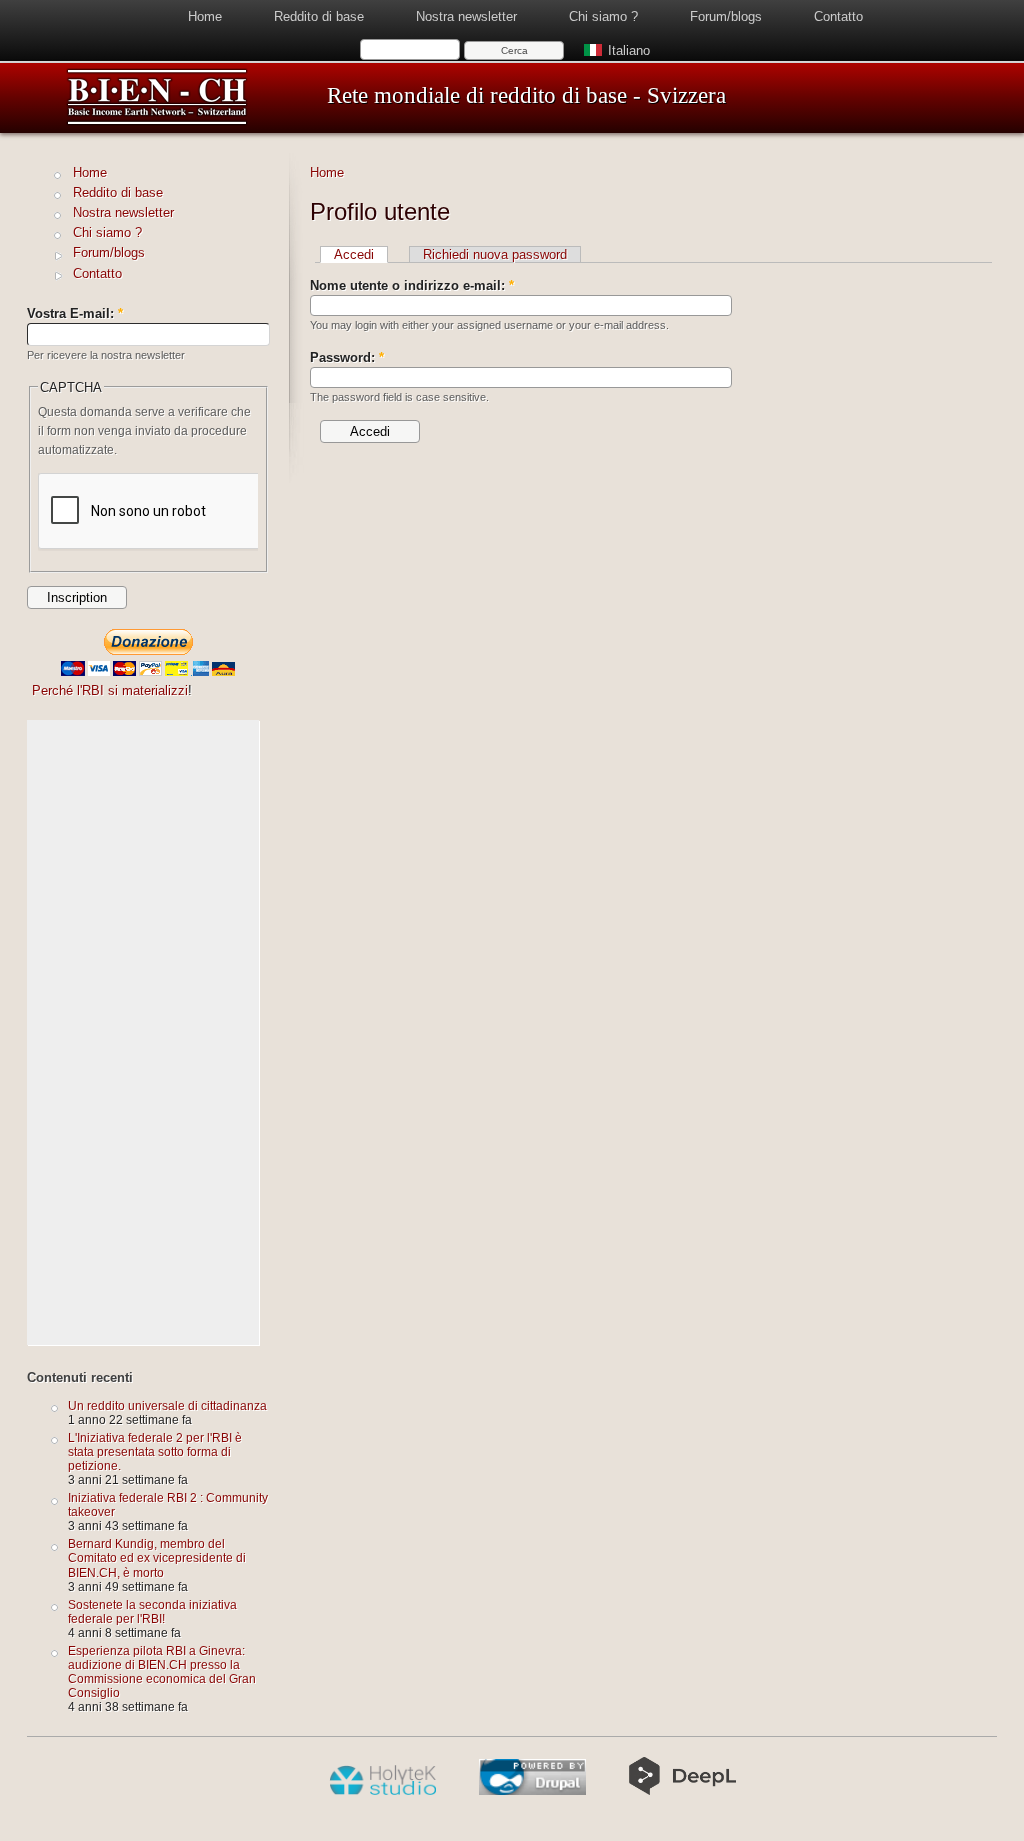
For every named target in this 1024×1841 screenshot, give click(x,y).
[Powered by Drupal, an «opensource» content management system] (532, 1791)
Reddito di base (319, 16)
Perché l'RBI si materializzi (110, 690)
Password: (347, 357)
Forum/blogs (726, 16)
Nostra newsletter (466, 16)
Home (205, 16)
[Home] (157, 121)
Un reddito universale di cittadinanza (167, 1405)
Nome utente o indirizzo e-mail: (412, 285)
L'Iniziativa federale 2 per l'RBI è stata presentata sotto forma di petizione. (155, 1451)
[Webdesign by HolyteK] (382, 1791)
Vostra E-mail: (75, 313)
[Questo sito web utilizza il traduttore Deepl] (682, 1791)
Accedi (354, 254)
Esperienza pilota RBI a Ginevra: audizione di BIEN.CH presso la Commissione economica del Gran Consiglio (162, 1671)
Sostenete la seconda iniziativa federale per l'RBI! (152, 1611)
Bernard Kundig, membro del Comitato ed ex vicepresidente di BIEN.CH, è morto (157, 1557)
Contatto (838, 16)
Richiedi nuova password (495, 254)
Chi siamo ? (603, 16)
